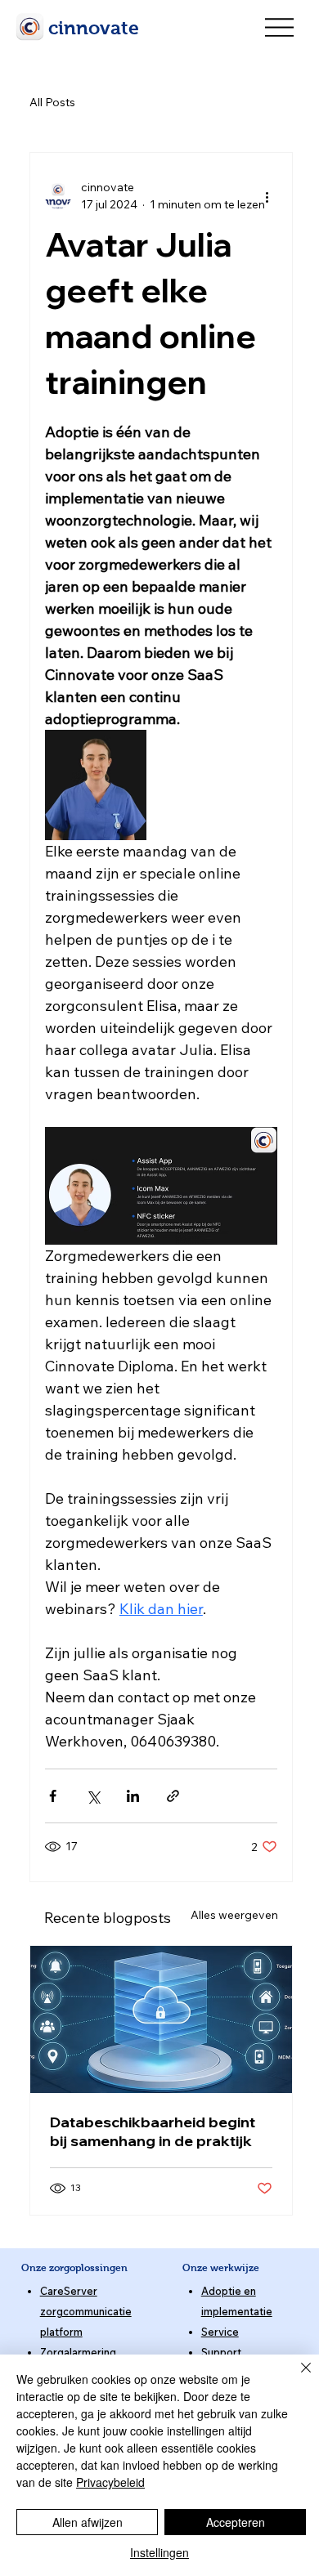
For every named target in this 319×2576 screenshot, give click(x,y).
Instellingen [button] (159, 2552)
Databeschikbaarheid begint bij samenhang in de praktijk (153, 2131)
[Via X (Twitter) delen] (93, 1796)
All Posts (52, 102)
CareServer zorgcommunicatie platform (86, 2311)
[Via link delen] (173, 1796)
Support (221, 2352)
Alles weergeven (234, 1915)
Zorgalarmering (78, 2352)
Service (220, 2332)
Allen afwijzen (88, 2522)
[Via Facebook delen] (53, 1796)
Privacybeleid (110, 2482)
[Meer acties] (267, 196)
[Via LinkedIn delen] (133, 1796)
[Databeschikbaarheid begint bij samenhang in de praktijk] (161, 2019)
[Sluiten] (296, 2377)
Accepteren (236, 2522)
